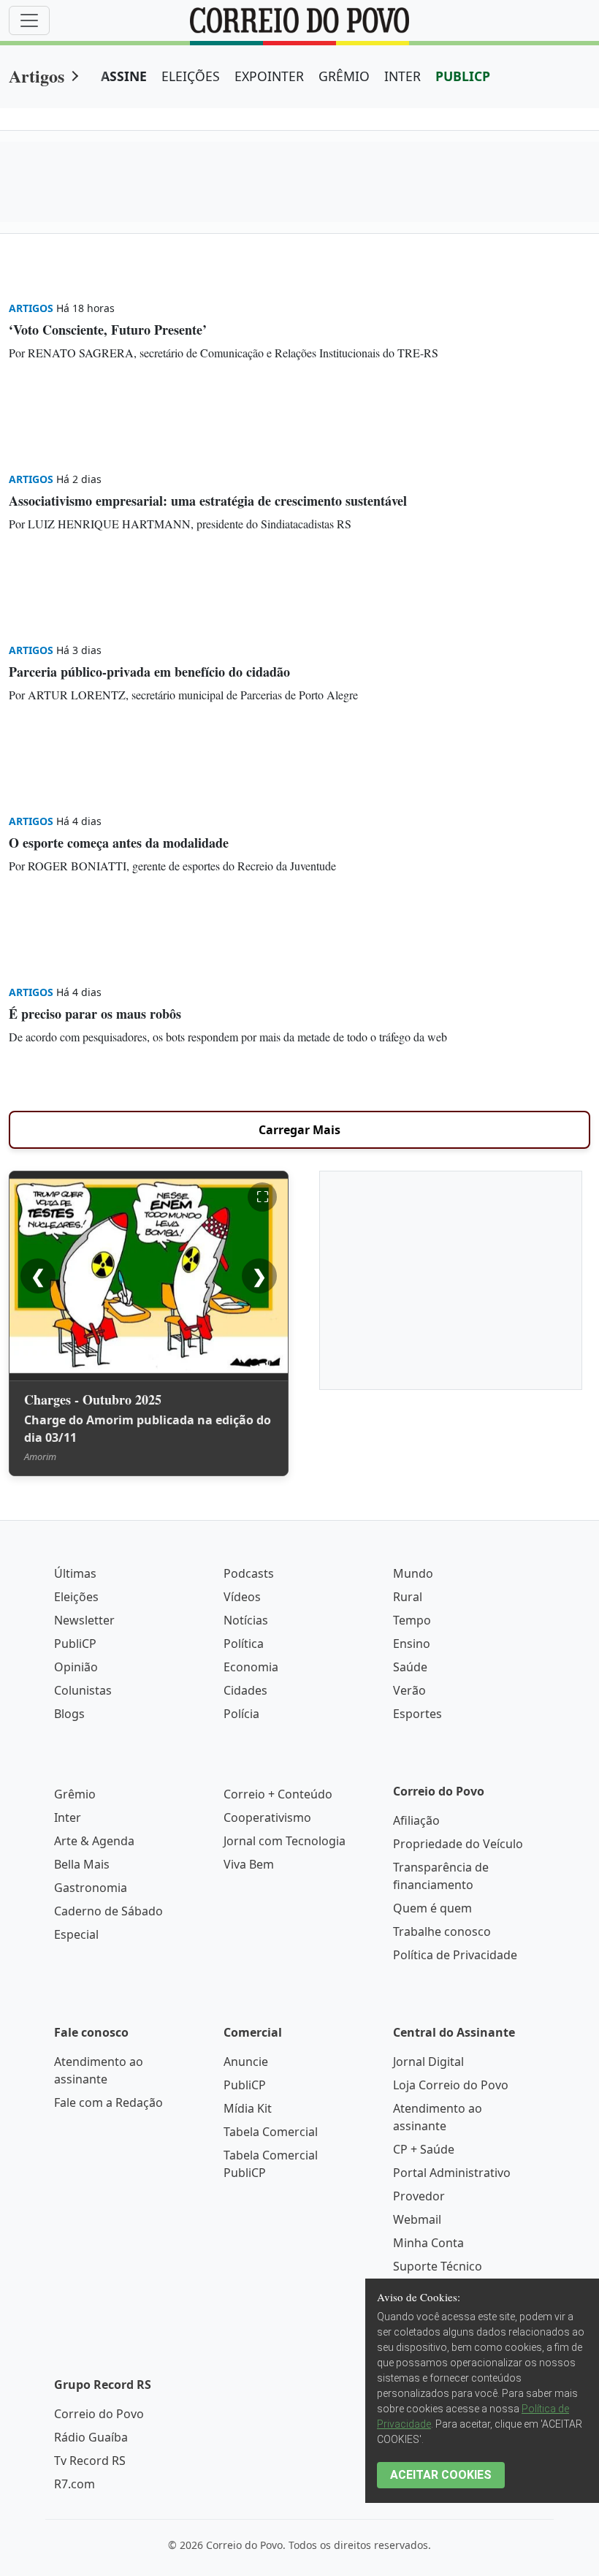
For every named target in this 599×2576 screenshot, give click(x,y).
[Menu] (29, 20)
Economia (251, 1667)
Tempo (412, 1620)
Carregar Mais (299, 1130)
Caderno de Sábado (108, 1911)
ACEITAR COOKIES (441, 2475)
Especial (76, 1934)
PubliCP (75, 1644)
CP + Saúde (424, 2149)
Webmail (417, 2219)
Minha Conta (428, 2243)
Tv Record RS (90, 2461)
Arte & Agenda (94, 1841)
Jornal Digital (428, 2062)
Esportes (417, 1714)
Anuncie (246, 2062)
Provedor (419, 2196)
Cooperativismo (267, 1817)
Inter (68, 1817)
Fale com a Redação (108, 2102)
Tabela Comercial (271, 2132)
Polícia (241, 1714)
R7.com (75, 2484)
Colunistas (83, 1690)
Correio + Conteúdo (278, 1794)
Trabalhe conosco (442, 1931)
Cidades (245, 1690)
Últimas (75, 1573)
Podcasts (249, 1573)
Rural (408, 1597)
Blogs (69, 1714)
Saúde (410, 1667)
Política (244, 1644)
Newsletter (84, 1620)
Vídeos (242, 1597)
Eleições (76, 1597)
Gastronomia (91, 1888)
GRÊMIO (344, 76)
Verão (409, 1690)
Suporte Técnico (438, 2266)
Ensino (412, 1644)
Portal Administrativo (452, 2173)
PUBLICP (463, 76)
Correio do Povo (99, 2414)
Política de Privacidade (455, 1955)
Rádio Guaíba (91, 2437)
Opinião (76, 1667)
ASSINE (124, 76)
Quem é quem (432, 1908)
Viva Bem (249, 1864)
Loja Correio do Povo (451, 2085)
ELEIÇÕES (191, 76)
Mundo (413, 1573)
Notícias (246, 1620)
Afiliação (416, 1820)
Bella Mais (82, 1864)
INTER (402, 76)
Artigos (37, 76)
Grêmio (75, 1794)
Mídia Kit (248, 2108)
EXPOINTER (269, 76)
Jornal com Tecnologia (285, 1841)
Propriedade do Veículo (458, 1844)
